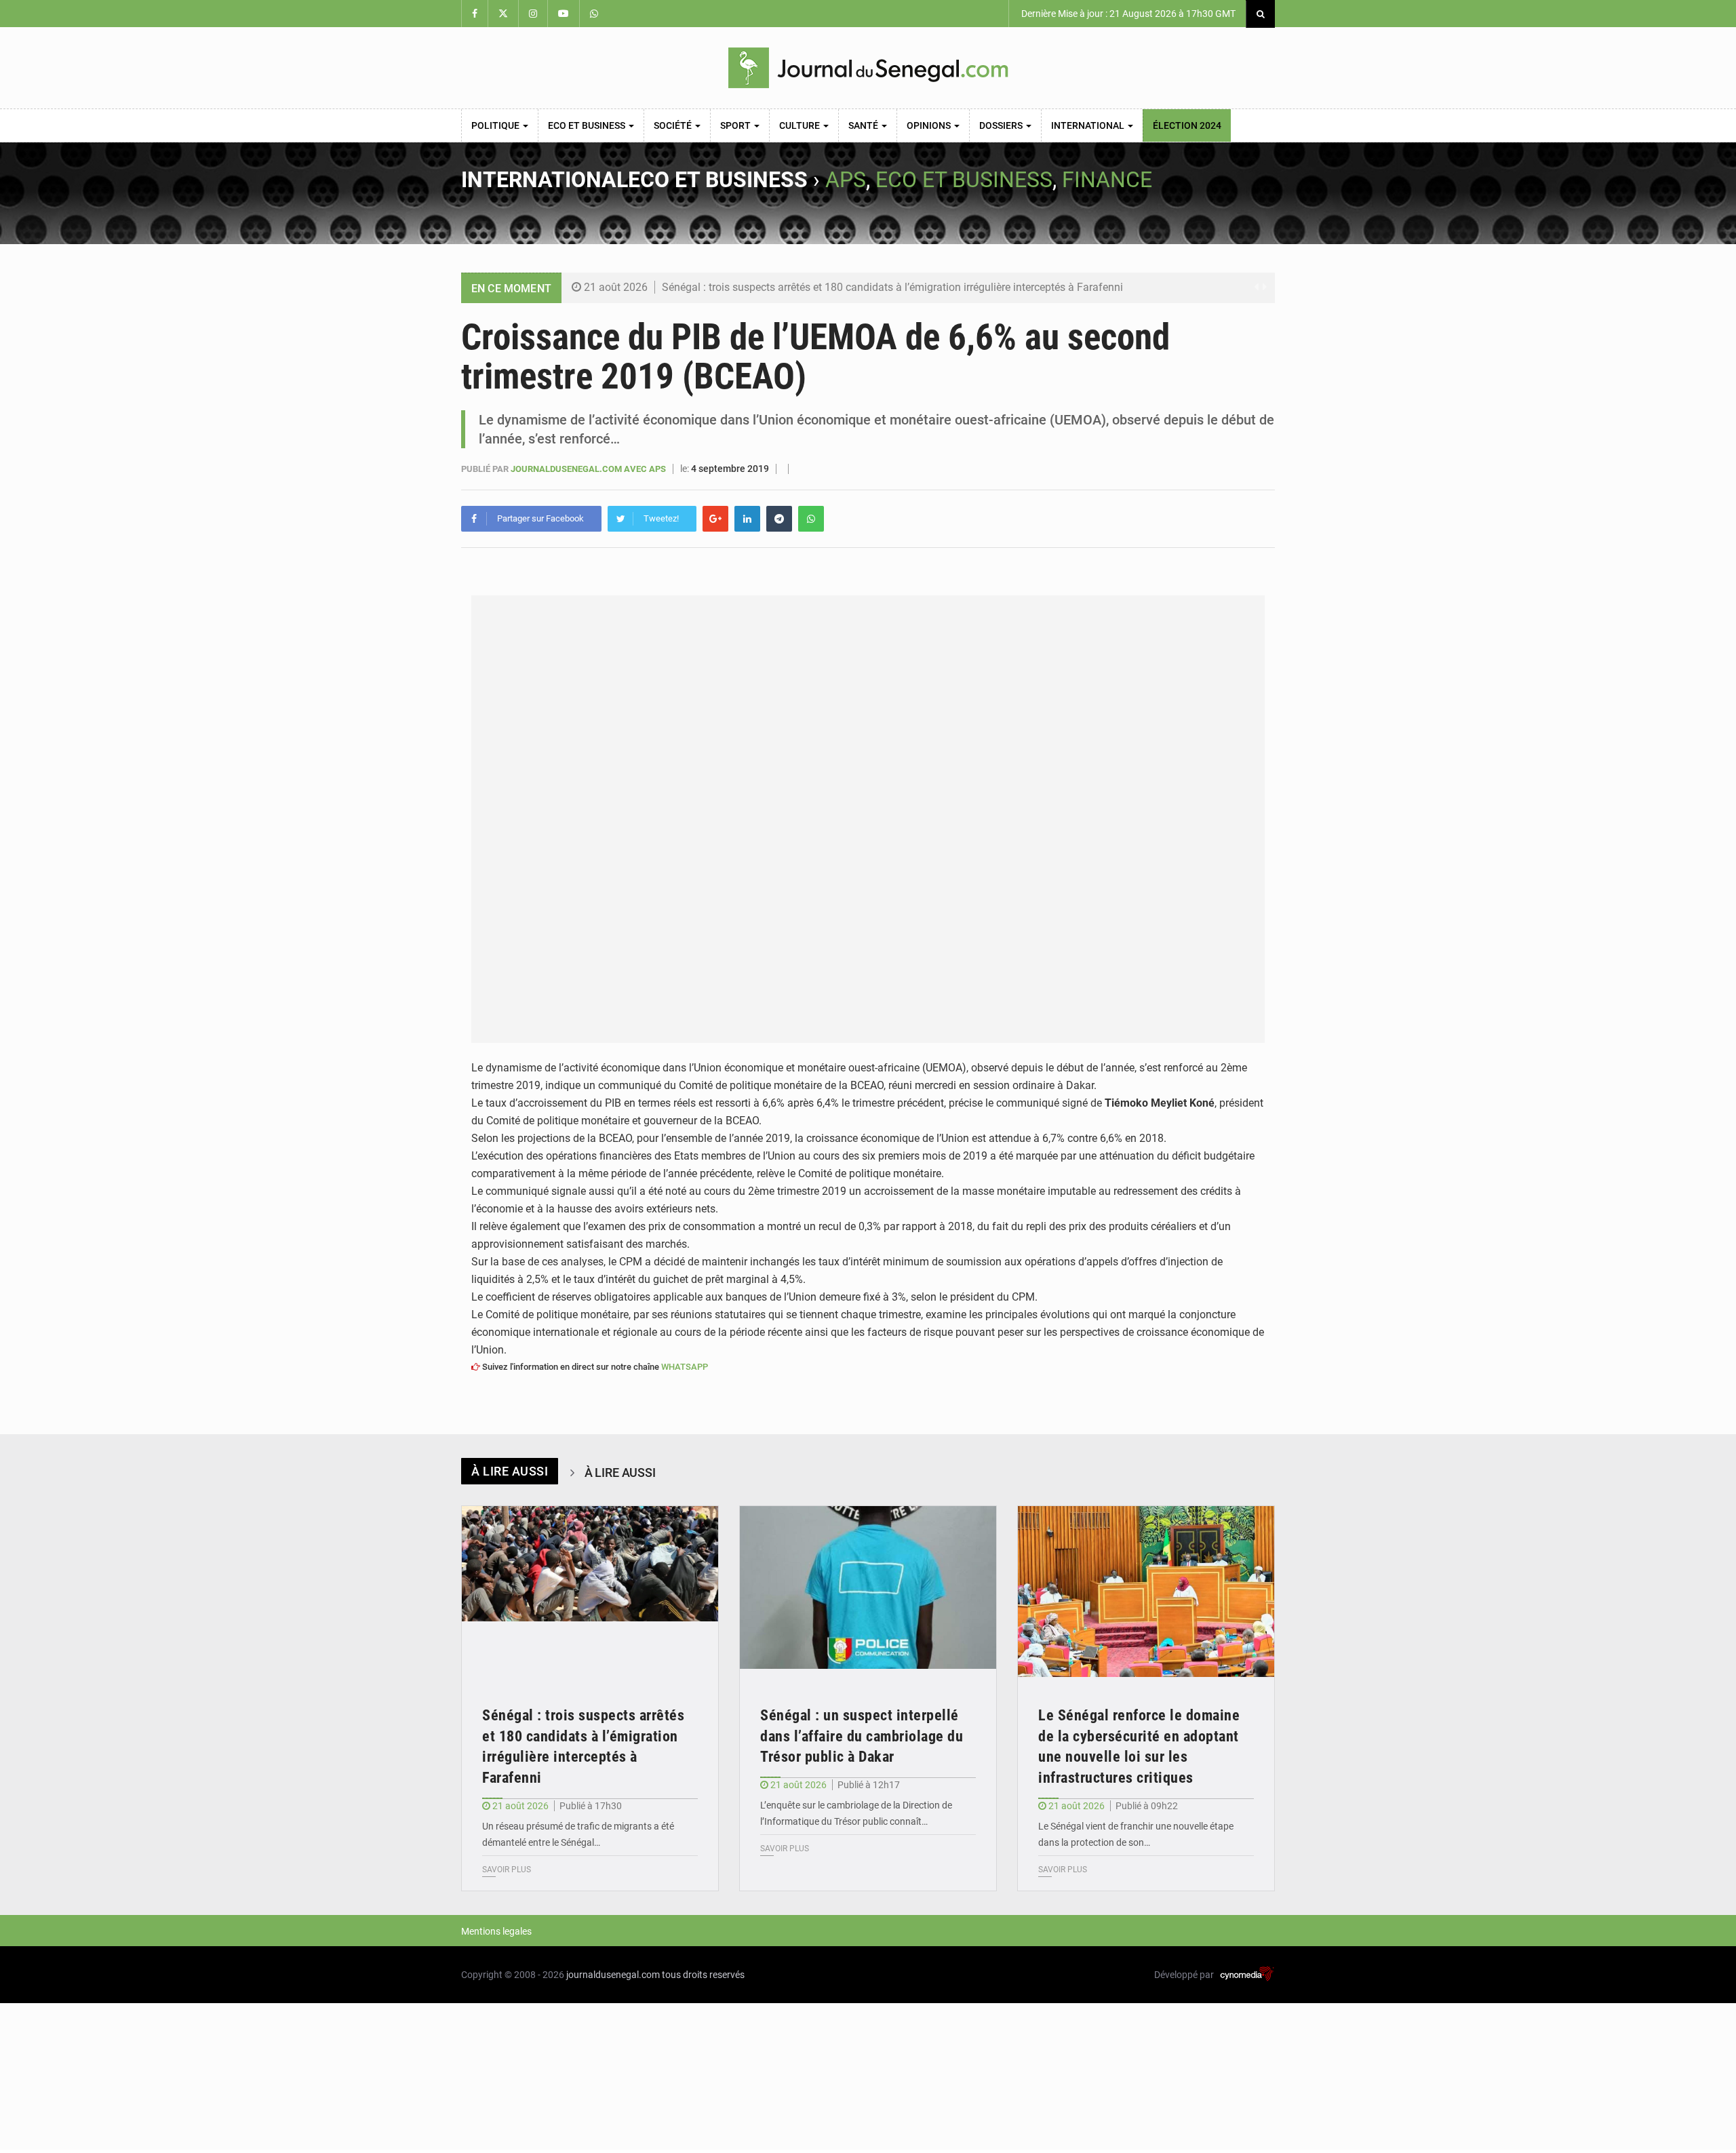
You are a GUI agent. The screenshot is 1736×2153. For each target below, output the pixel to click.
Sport (736, 125)
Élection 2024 (1187, 125)
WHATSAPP (685, 1367)
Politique (496, 125)
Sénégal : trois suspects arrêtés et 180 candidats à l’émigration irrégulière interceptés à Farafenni (892, 287)
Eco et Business (588, 125)
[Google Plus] (715, 519)
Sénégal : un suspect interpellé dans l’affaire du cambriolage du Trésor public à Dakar (862, 1736)
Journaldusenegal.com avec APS (589, 469)
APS (846, 180)
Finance (1107, 180)
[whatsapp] (811, 519)
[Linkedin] (747, 519)
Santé (864, 125)
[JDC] (868, 68)
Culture (801, 125)
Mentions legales (496, 1931)
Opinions (930, 125)
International (1089, 125)
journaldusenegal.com (613, 1975)
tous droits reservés (703, 1975)
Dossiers (1002, 125)
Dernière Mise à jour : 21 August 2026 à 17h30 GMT (1127, 14)
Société (674, 125)
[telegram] (779, 519)
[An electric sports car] (590, 1592)
